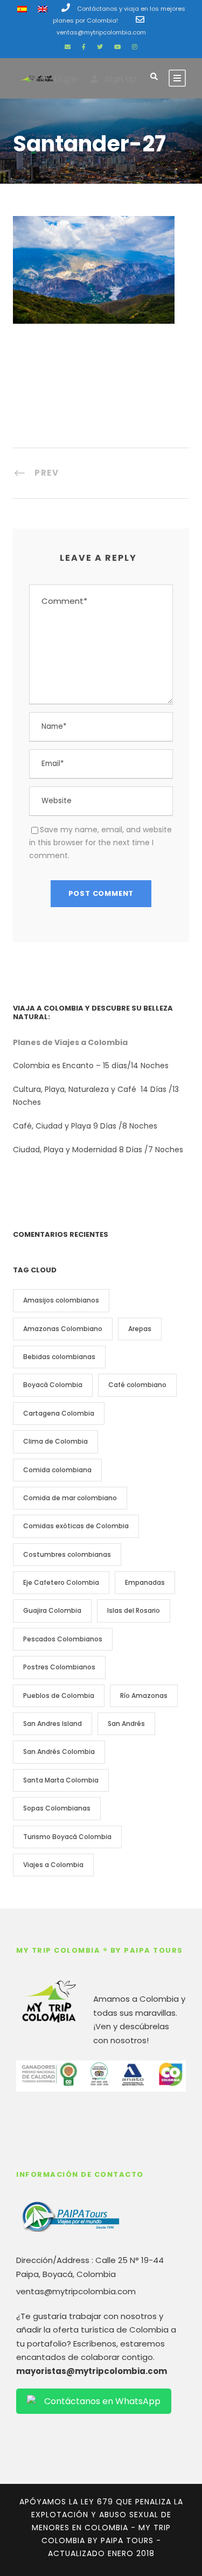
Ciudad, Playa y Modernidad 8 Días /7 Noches (98, 1150)
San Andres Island (53, 1724)
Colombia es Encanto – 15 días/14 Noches (92, 1066)
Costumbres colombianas (67, 1554)
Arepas (140, 1329)
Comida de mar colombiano (70, 1498)
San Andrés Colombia (59, 1752)
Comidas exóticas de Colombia (76, 1526)
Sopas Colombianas (57, 1808)
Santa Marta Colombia (61, 1780)
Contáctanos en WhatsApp (102, 2401)
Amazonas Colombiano (63, 1329)
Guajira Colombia (52, 1610)
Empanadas (145, 1582)
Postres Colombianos (59, 1667)
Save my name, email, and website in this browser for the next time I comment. (100, 843)
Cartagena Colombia (59, 1413)
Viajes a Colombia (53, 1865)
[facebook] (84, 47)
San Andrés (126, 1724)
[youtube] (117, 47)
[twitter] (100, 47)
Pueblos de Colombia (59, 1696)
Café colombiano (137, 1385)
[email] (68, 47)
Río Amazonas (144, 1696)
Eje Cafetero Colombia (61, 1582)
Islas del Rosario (134, 1610)
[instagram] (135, 47)
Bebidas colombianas (59, 1357)
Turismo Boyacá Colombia (67, 1837)
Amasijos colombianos (61, 1300)
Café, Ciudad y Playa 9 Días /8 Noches (85, 1126)
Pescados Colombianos (63, 1639)
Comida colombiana (57, 1470)
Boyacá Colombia (53, 1385)
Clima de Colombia (55, 1441)
